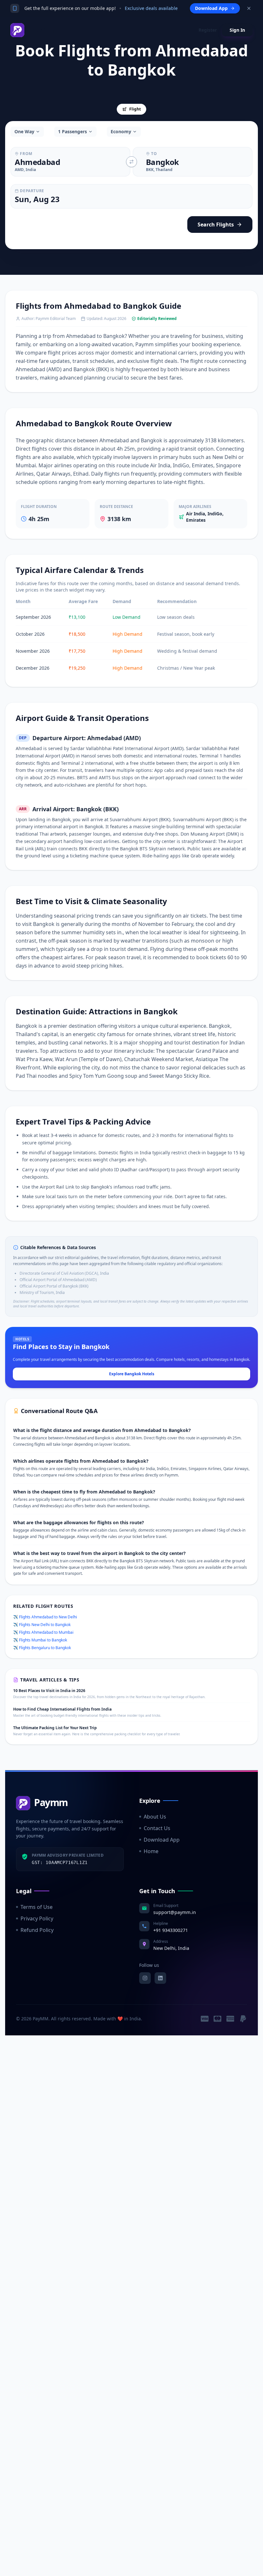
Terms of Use (37, 1907)
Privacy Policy (37, 1918)
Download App (162, 1840)
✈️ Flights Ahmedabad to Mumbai (43, 1632)
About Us (155, 1817)
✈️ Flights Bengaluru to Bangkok (42, 1648)
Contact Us (157, 1828)
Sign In (237, 30)
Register (208, 30)
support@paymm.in (175, 1912)
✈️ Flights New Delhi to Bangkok (42, 1625)
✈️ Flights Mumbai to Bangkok (40, 1640)
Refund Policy (37, 1930)
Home (151, 1851)
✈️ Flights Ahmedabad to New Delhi (45, 1617)
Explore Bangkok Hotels (132, 1374)
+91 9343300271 (171, 1930)
